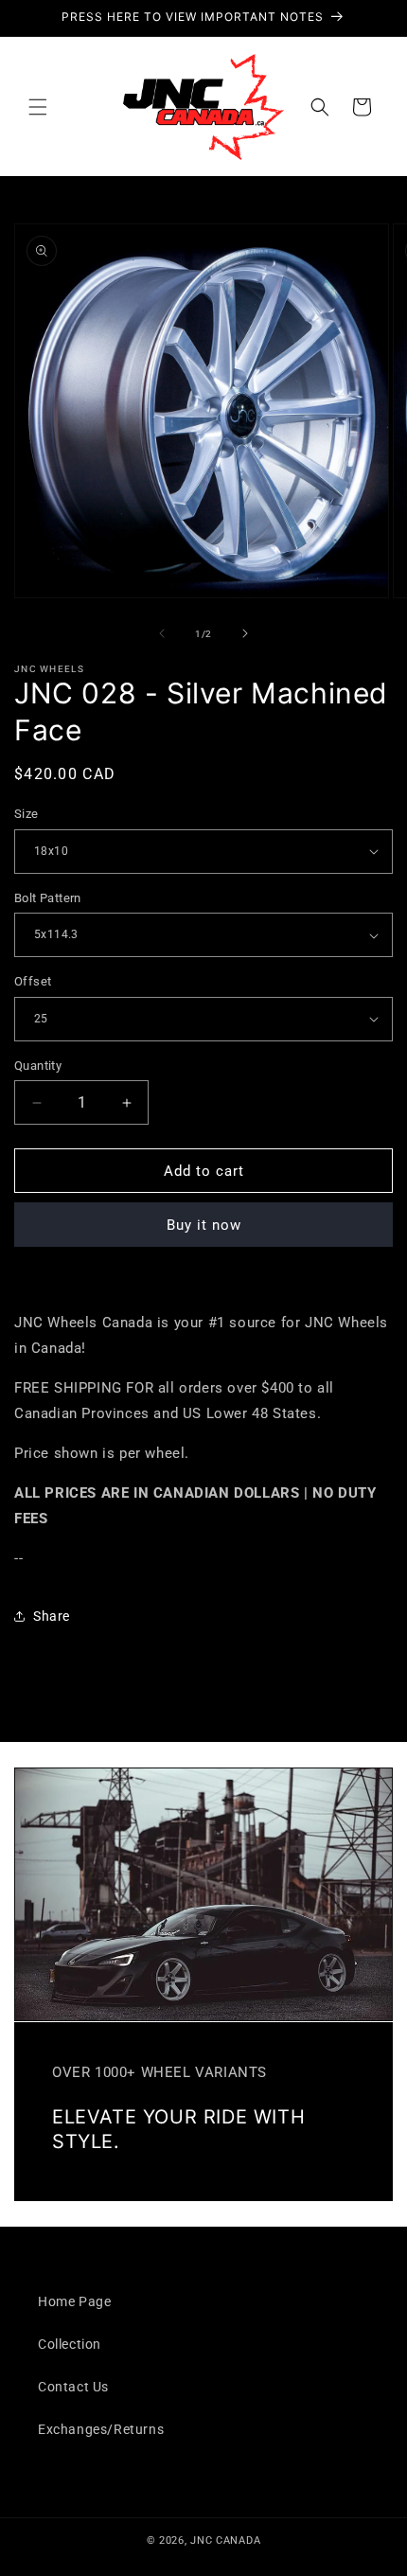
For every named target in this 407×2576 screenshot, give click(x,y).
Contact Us (73, 2387)
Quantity (38, 1066)
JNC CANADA (225, 2540)
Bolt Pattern (48, 898)
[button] (38, 107)
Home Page (74, 2301)
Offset (33, 981)
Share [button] (52, 1616)
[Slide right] (245, 633)
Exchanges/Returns (101, 2429)
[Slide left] (162, 633)
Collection (70, 2344)
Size (27, 814)
